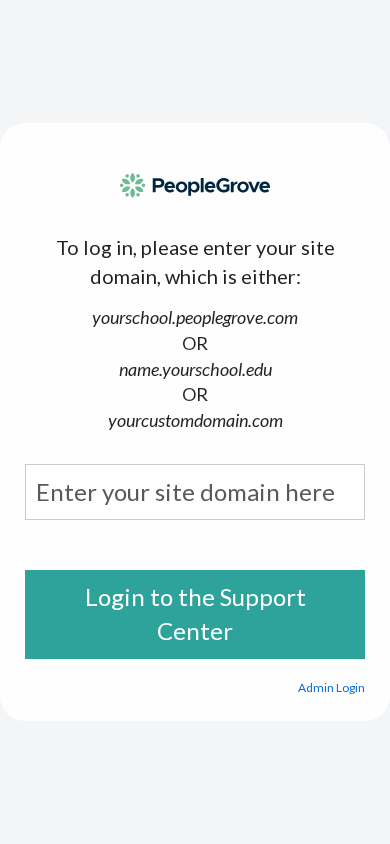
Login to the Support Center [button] (195, 613)
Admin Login (331, 687)
